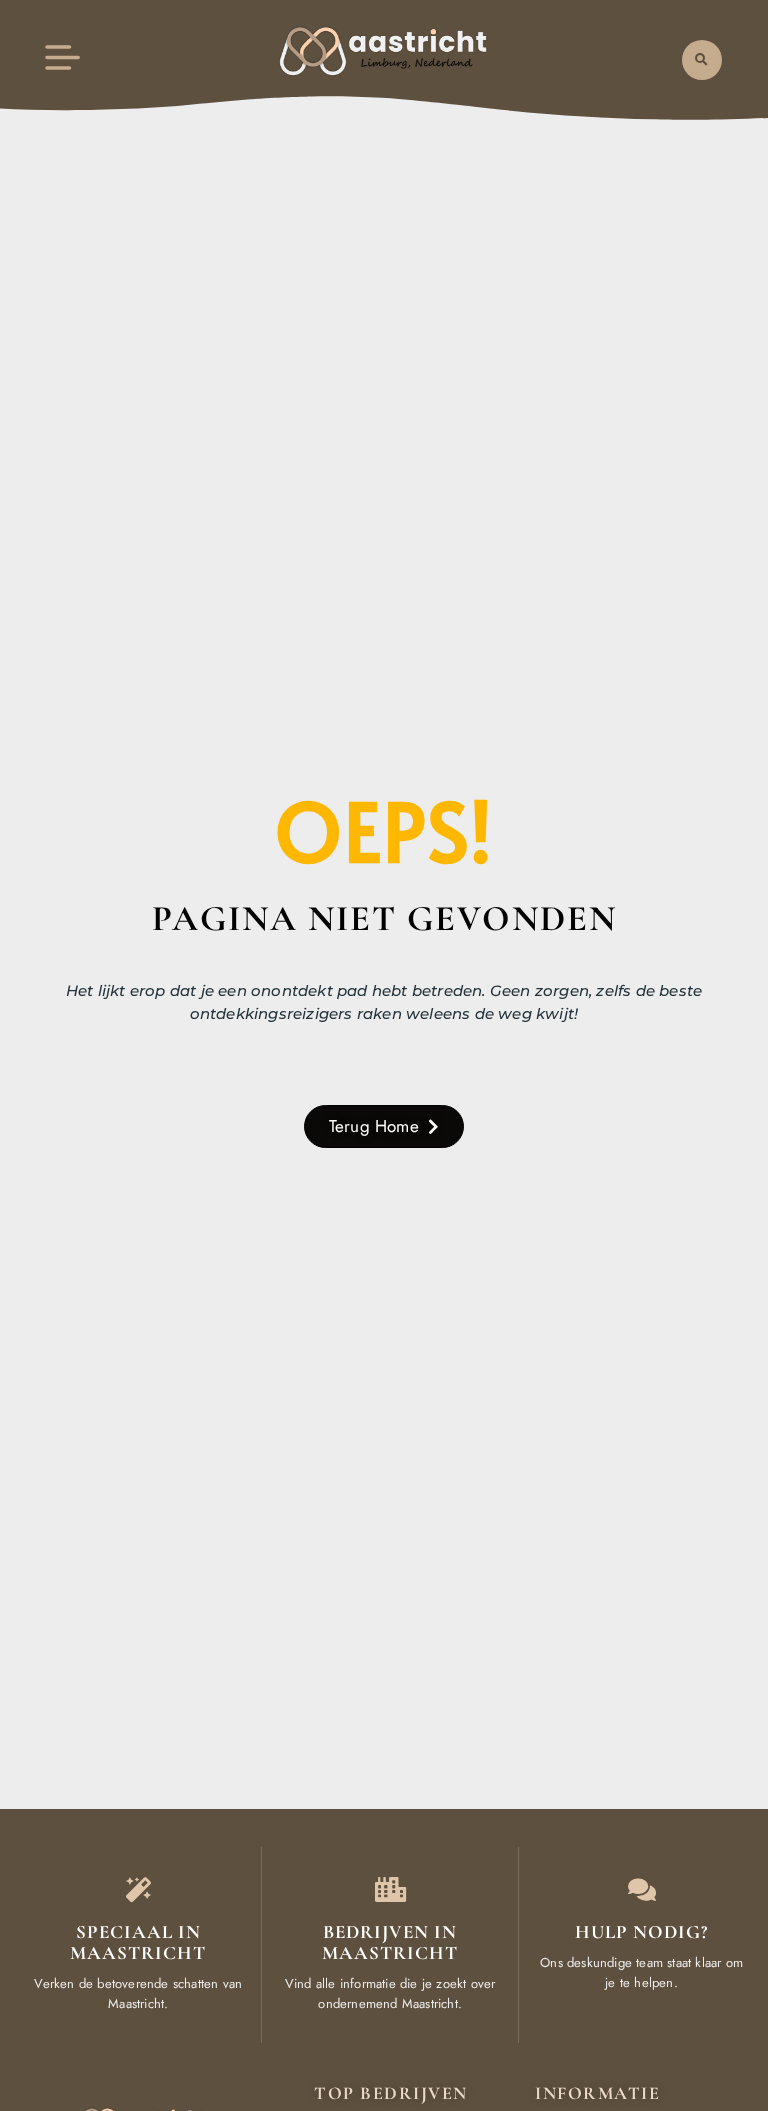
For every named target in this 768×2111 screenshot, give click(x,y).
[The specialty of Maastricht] (138, 1889)
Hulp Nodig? (641, 1931)
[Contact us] (641, 1889)
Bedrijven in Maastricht (390, 1942)
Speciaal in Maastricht (138, 1942)
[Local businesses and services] (390, 1889)
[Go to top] (704, 1961)
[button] (702, 60)
